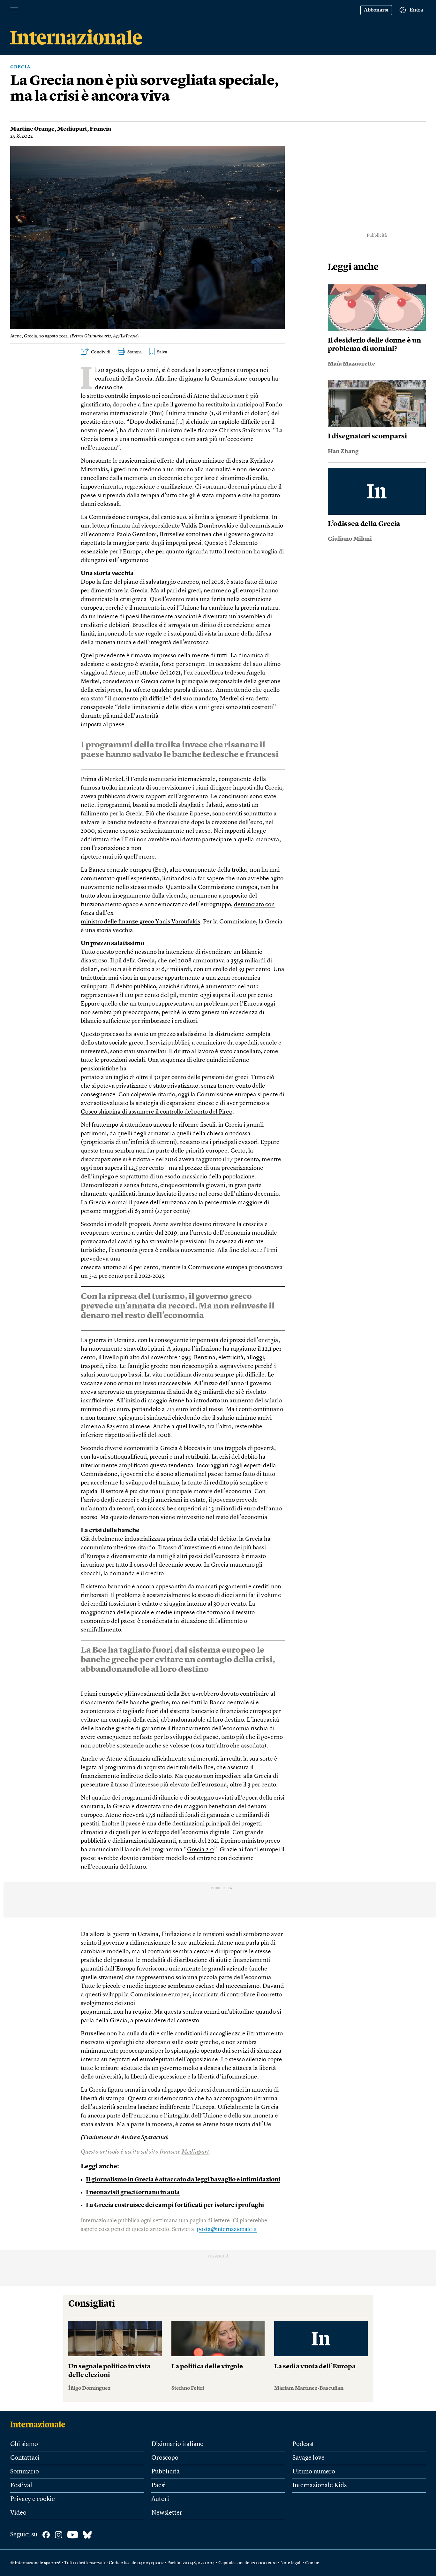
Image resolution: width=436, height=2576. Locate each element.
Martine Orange (32, 129)
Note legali (291, 2563)
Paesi (159, 2486)
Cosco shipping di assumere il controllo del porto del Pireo (157, 1112)
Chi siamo (24, 2444)
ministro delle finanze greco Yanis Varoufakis (140, 922)
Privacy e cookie (33, 2499)
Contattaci (25, 2458)
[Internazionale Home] (40, 2424)
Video (18, 2513)
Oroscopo (165, 2458)
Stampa (135, 352)
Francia (100, 129)
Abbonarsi (376, 10)
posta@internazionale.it (227, 2229)
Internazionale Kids (319, 2486)
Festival (21, 2486)
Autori (160, 2499)
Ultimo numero (314, 2472)
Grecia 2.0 (200, 1850)
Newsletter (167, 2513)
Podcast (303, 2444)
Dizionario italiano (177, 2444)
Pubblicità (165, 2472)
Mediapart (72, 129)
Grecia (20, 67)
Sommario (25, 2472)
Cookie (312, 2563)
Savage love (308, 2458)
